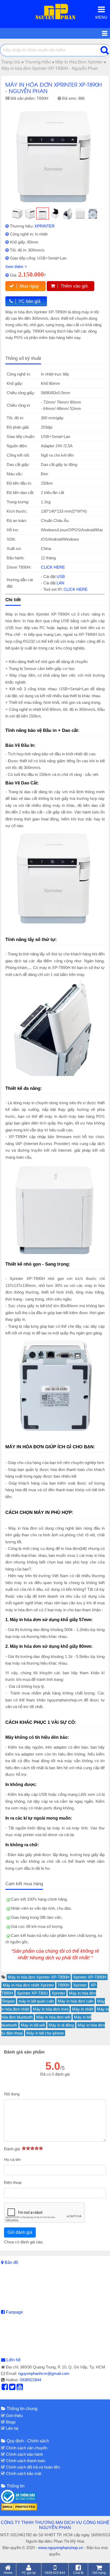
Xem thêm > (16, 267)
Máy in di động (61, 2025)
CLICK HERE (53, 567)
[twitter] (12, 2388)
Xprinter (80, 1985)
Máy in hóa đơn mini (51, 2009)
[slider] (32, 2148)
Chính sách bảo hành (24, 2454)
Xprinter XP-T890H (90, 1977)
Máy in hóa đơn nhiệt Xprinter (28, 1985)
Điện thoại (13, 2182)
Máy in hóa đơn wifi (53, 2017)
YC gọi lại (29, 2573)
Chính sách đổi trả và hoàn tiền (32, 2467)
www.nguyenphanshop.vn (61, 2548)
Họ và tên (12, 2160)
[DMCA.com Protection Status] (19, 2507)
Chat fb (78, 2573)
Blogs (10, 2422)
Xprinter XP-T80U (32, 1993)
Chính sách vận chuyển (26, 2448)
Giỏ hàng (99, 2573)
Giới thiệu (14, 2416)
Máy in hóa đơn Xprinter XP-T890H (39, 1977)
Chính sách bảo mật (23, 2473)
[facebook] (5, 2388)
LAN (60, 583)
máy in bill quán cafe (36, 2001)
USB (61, 577)
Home (8, 2573)
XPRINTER (45, 226)
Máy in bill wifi (33, 2025)
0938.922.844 (55, 2573)
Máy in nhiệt (83, 2009)
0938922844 (30, 2380)
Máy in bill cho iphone (45, 2033)
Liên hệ (13, 2360)
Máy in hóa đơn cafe (76, 2001)
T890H (64, 1985)
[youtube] (20, 2388)
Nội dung (12, 2094)
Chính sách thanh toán (25, 2461)
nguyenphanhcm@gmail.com (44, 2373)
